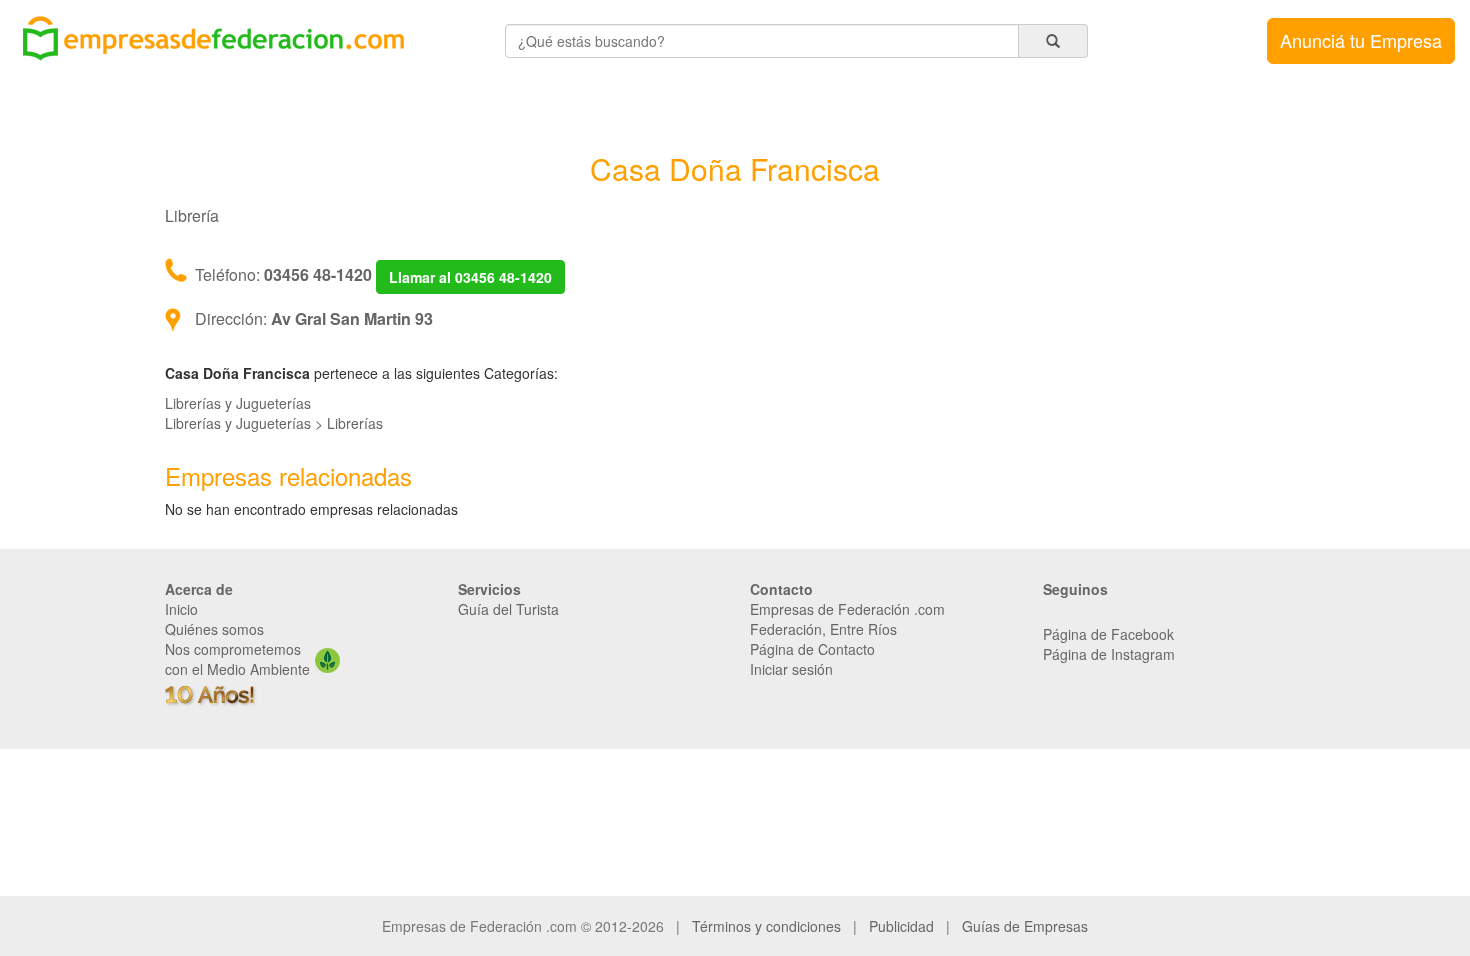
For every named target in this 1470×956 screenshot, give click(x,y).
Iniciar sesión (791, 669)
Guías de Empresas (1025, 926)
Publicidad (901, 926)
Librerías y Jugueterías (238, 403)
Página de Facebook (1108, 634)
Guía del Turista (508, 609)
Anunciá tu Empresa (1361, 40)
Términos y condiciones (766, 926)
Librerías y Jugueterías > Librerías (274, 423)
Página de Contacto (812, 649)
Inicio (181, 609)
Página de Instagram (1109, 654)
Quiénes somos (214, 629)
